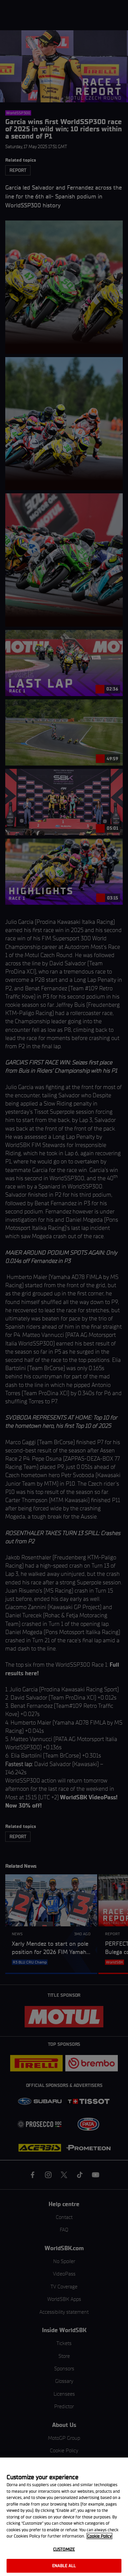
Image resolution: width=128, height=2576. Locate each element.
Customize (64, 2549)
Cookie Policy (99, 2536)
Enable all (64, 2566)
